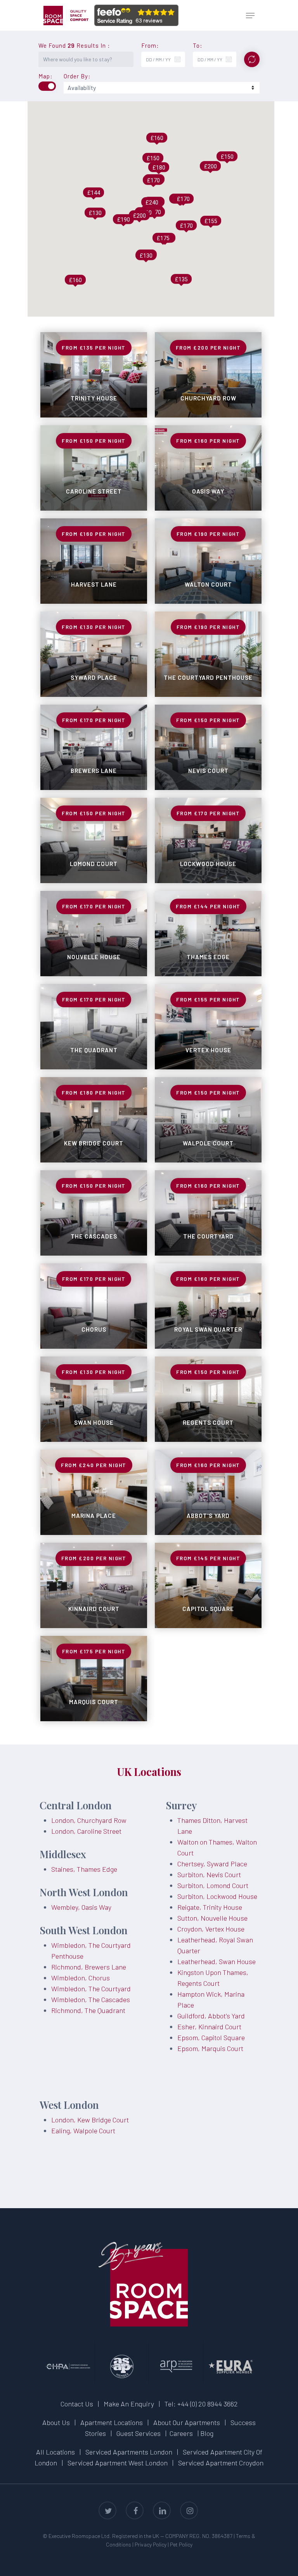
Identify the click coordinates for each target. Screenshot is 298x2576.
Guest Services (139, 2433)
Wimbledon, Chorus (81, 1978)
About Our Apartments (187, 2422)
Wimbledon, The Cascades (91, 1999)
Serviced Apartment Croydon (221, 2463)
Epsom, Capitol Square (211, 2037)
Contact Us (77, 2404)
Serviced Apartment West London (118, 2463)
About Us (56, 2422)
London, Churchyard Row (89, 1820)
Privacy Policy (151, 2544)
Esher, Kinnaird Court (209, 2027)
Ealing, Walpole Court (83, 2131)
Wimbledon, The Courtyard (91, 1989)
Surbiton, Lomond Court (213, 1885)
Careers (181, 2433)
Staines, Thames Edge (84, 1869)
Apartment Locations (112, 2422)
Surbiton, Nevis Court (209, 1874)
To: (198, 46)
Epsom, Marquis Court (210, 2048)
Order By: (77, 76)
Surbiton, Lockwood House (217, 1896)
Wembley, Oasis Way (81, 1907)
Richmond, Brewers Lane (89, 1967)
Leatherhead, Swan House (217, 1961)
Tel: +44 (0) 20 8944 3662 (201, 2404)
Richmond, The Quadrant (88, 2010)
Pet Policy (181, 2544)
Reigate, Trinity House (210, 1907)
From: (150, 46)
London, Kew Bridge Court (90, 2120)
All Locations (55, 2452)
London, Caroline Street (86, 1831)
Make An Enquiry (129, 2404)
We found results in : (74, 46)
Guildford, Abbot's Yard (211, 2016)
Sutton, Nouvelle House (212, 1918)
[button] (250, 16)
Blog (207, 2433)
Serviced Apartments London (129, 2452)
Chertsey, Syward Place (212, 1864)
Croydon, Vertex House (211, 1929)
